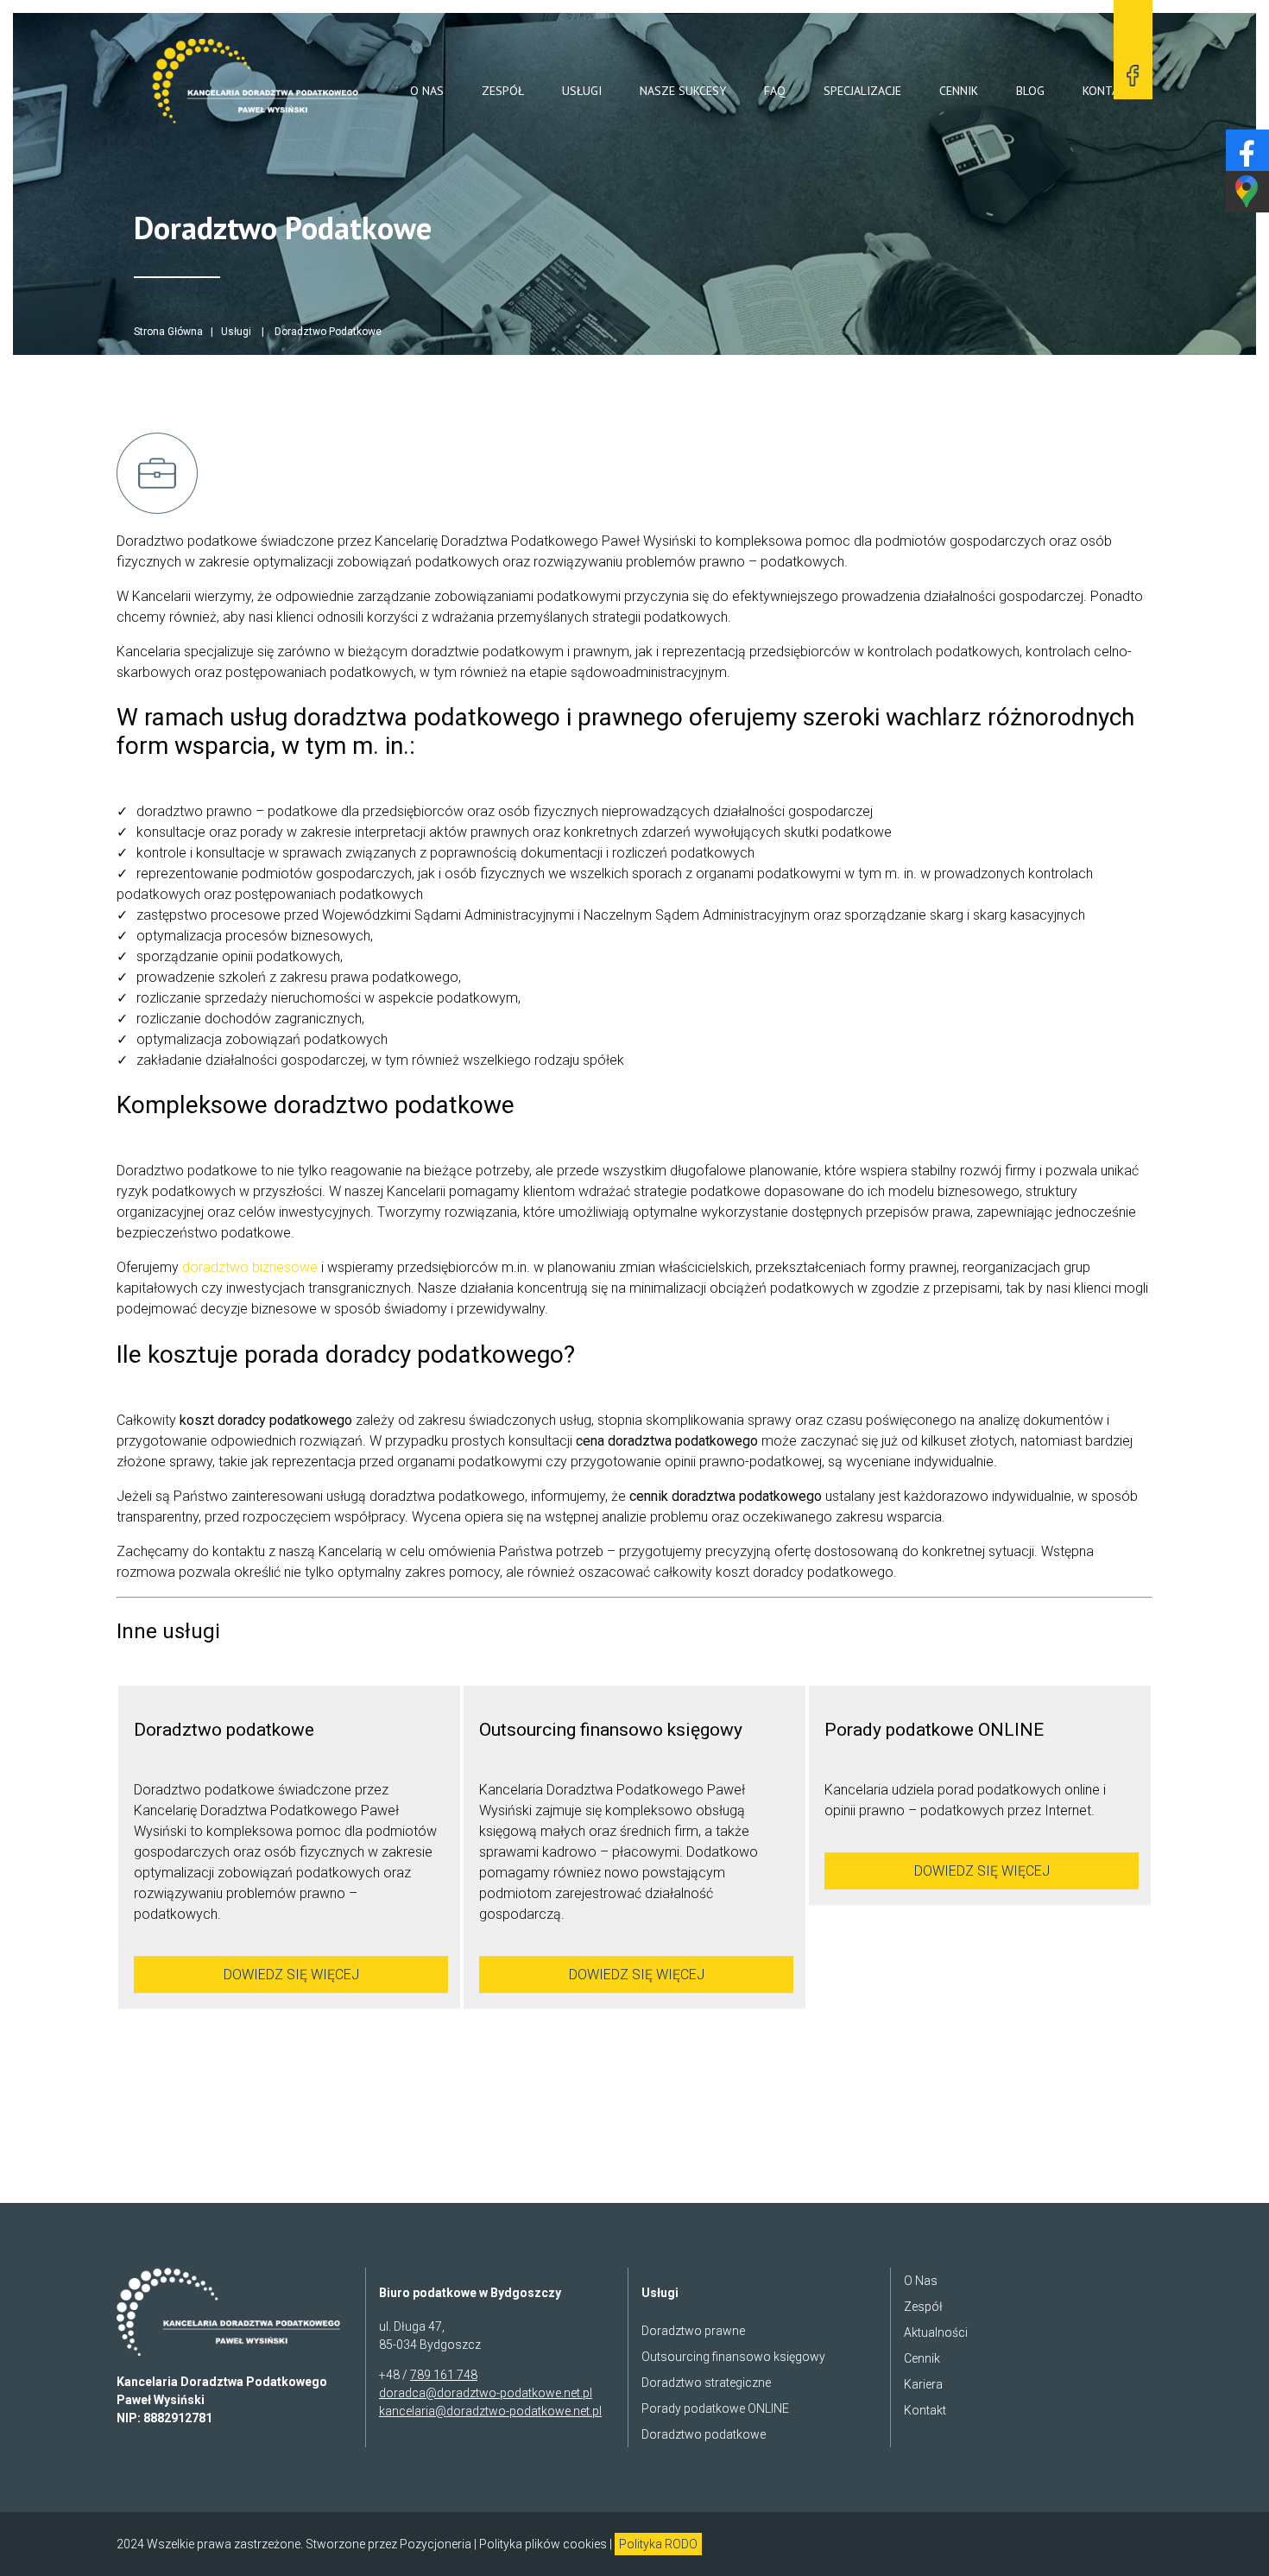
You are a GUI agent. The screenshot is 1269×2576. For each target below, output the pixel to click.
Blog (1030, 91)
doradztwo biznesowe (250, 1267)
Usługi (582, 91)
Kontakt (1108, 91)
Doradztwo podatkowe (704, 2434)
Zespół (503, 91)
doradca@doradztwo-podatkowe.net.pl (486, 2393)
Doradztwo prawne (693, 2331)
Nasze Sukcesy (683, 91)
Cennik (959, 91)
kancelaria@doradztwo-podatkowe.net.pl (490, 2411)
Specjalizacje (862, 91)
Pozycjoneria (436, 2544)
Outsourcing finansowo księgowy (733, 2357)
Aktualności (936, 2332)
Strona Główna (168, 332)
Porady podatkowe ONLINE (715, 2408)
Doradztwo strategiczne (706, 2383)
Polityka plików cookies (543, 2544)
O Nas (427, 91)
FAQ (775, 91)
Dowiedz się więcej (291, 1975)
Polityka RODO (658, 2544)
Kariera (923, 2384)
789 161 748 (444, 2375)
